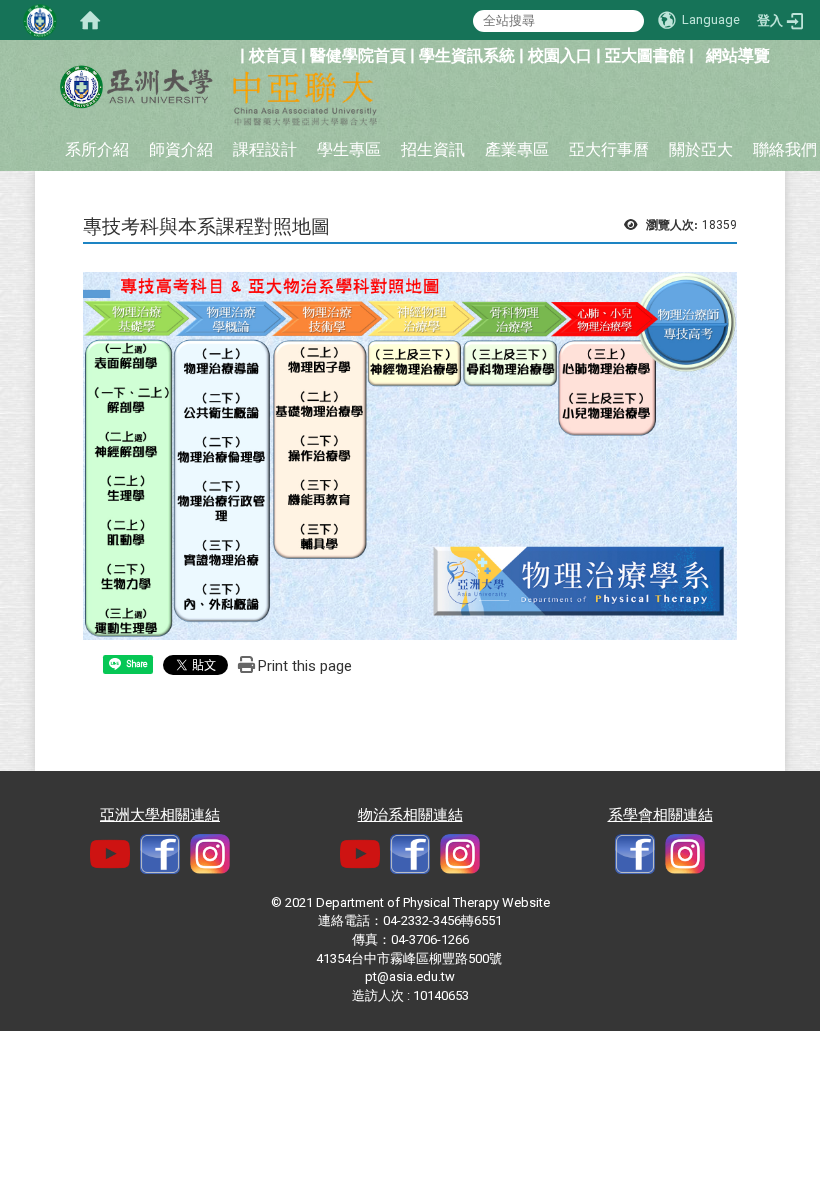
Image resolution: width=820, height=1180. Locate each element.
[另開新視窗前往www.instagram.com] (460, 853)
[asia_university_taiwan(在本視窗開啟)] (210, 853)
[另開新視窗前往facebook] (160, 853)
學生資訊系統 (467, 55)
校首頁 (273, 55)
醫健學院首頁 (358, 55)
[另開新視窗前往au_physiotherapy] (685, 853)
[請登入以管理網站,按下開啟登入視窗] (40, 20)
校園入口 (560, 55)
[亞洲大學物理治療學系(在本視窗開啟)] (135, 87)
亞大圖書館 (645, 55)
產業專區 (517, 149)
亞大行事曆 (609, 149)
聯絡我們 (785, 149)
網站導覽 (738, 55)
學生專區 (349, 149)
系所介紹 (97, 149)
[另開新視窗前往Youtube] (110, 853)
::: (229, 53)
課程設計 (265, 149)
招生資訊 (433, 149)
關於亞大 (701, 149)
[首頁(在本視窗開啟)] (90, 20)
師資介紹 (181, 149)
